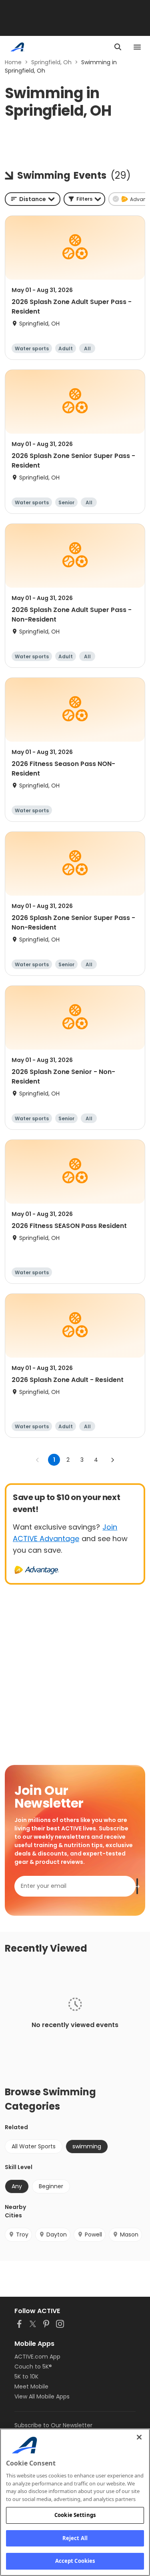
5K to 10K (26, 2377)
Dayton (57, 2235)
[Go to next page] (112, 1460)
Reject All (75, 2538)
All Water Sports (34, 2146)
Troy (22, 2235)
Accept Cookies (75, 2561)
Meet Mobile (31, 2387)
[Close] (139, 2437)
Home (13, 62)
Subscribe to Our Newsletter (53, 2425)
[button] (84, 199)
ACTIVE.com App (37, 2357)
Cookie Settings (75, 2515)
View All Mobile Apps (42, 2396)
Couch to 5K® (33, 2367)
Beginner (51, 2186)
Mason (129, 2235)
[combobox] (33, 199)
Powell (93, 2235)
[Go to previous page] (38, 1460)
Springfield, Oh (51, 62)
